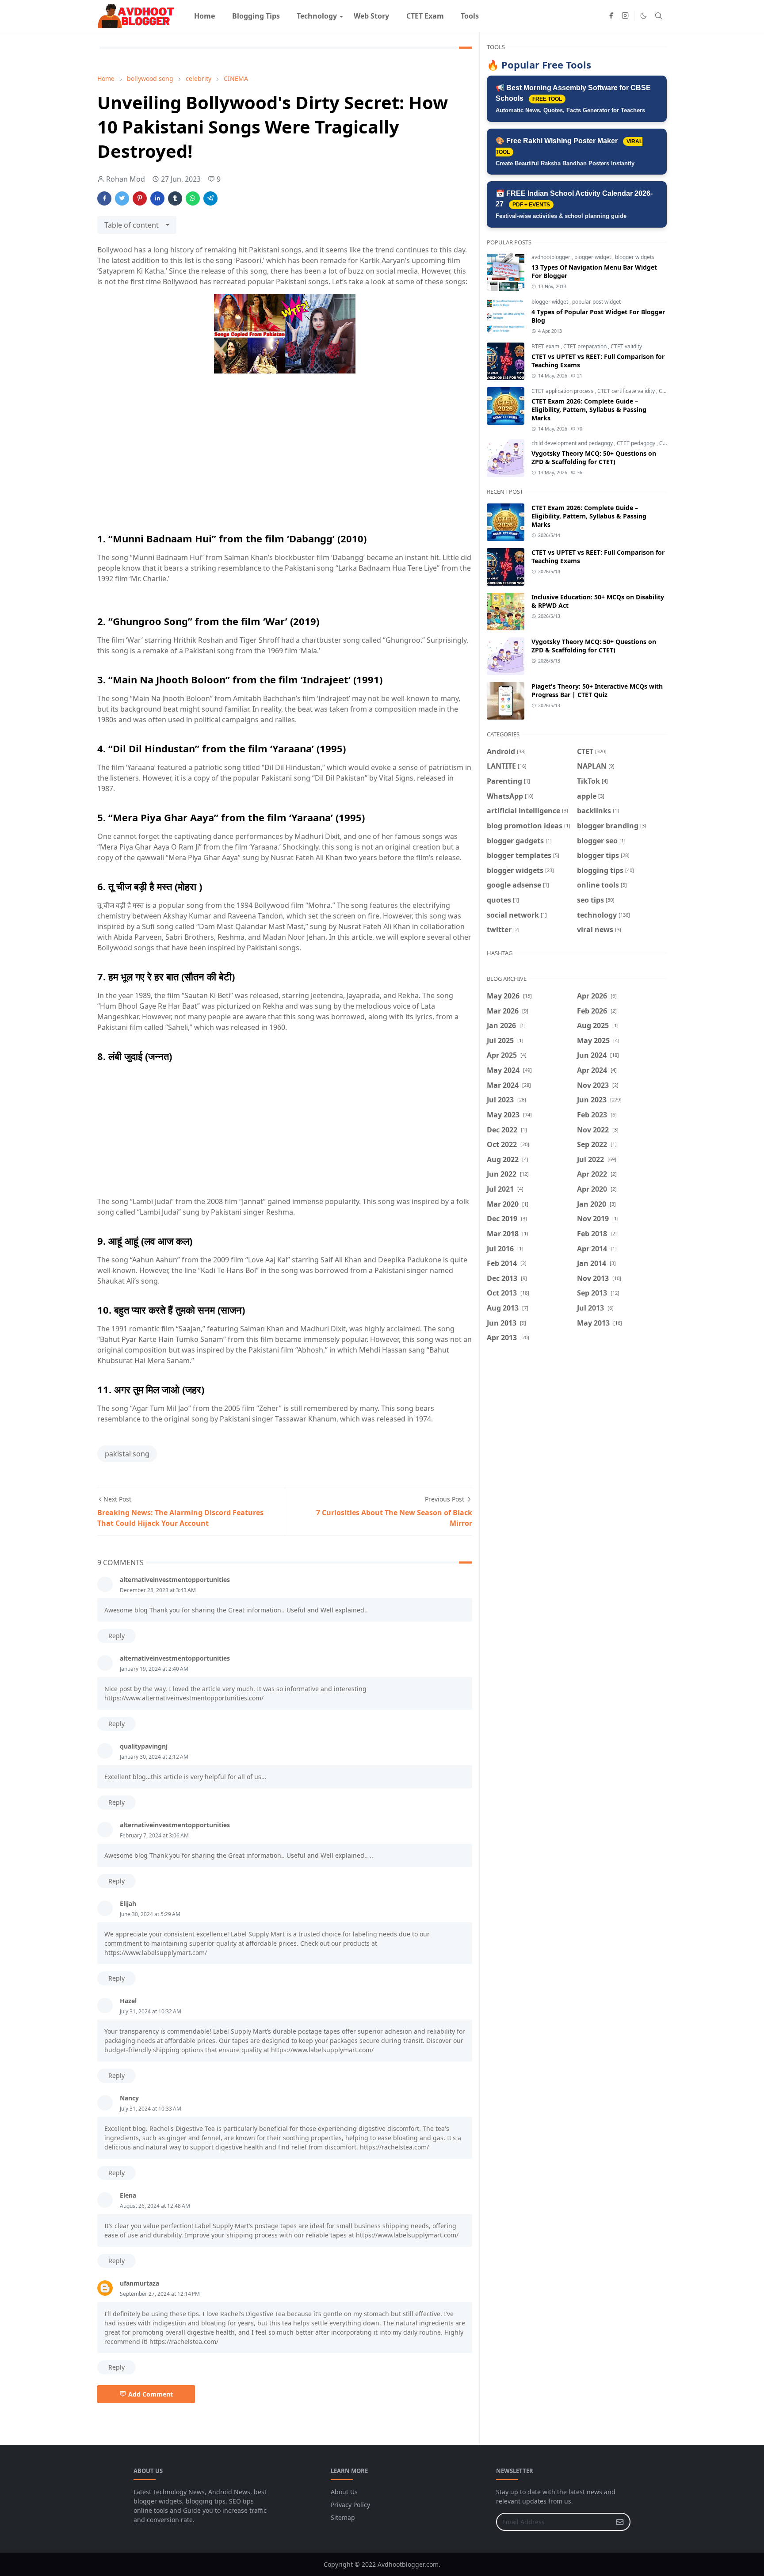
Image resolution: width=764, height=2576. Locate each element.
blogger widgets (635, 257)
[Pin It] (140, 198)
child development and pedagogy (573, 443)
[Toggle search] (659, 16)
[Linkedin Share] (157, 198)
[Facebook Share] (104, 198)
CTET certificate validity (627, 391)
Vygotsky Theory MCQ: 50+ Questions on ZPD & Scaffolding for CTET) (594, 457)
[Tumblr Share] (175, 198)
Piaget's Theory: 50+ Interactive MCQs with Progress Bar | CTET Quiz (597, 690)
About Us (344, 2492)
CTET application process (563, 391)
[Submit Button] (620, 2522)
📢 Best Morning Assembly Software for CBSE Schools (573, 99)
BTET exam (546, 346)
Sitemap (343, 2517)
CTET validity (626, 346)
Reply (117, 1636)
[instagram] (625, 16)
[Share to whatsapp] (193, 198)
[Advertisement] (285, 464)
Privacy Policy (350, 2505)
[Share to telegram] (210, 198)
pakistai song (127, 1454)
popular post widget (596, 302)
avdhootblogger (552, 257)
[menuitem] (204, 16)
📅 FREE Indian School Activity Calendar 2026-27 (574, 204)
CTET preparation (586, 346)
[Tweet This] (122, 198)
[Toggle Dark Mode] (644, 16)
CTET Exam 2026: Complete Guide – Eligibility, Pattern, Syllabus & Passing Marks (589, 410)
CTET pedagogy (637, 443)
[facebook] (611, 16)
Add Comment (151, 2394)
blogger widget (593, 257)
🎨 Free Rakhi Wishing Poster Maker (569, 152)
